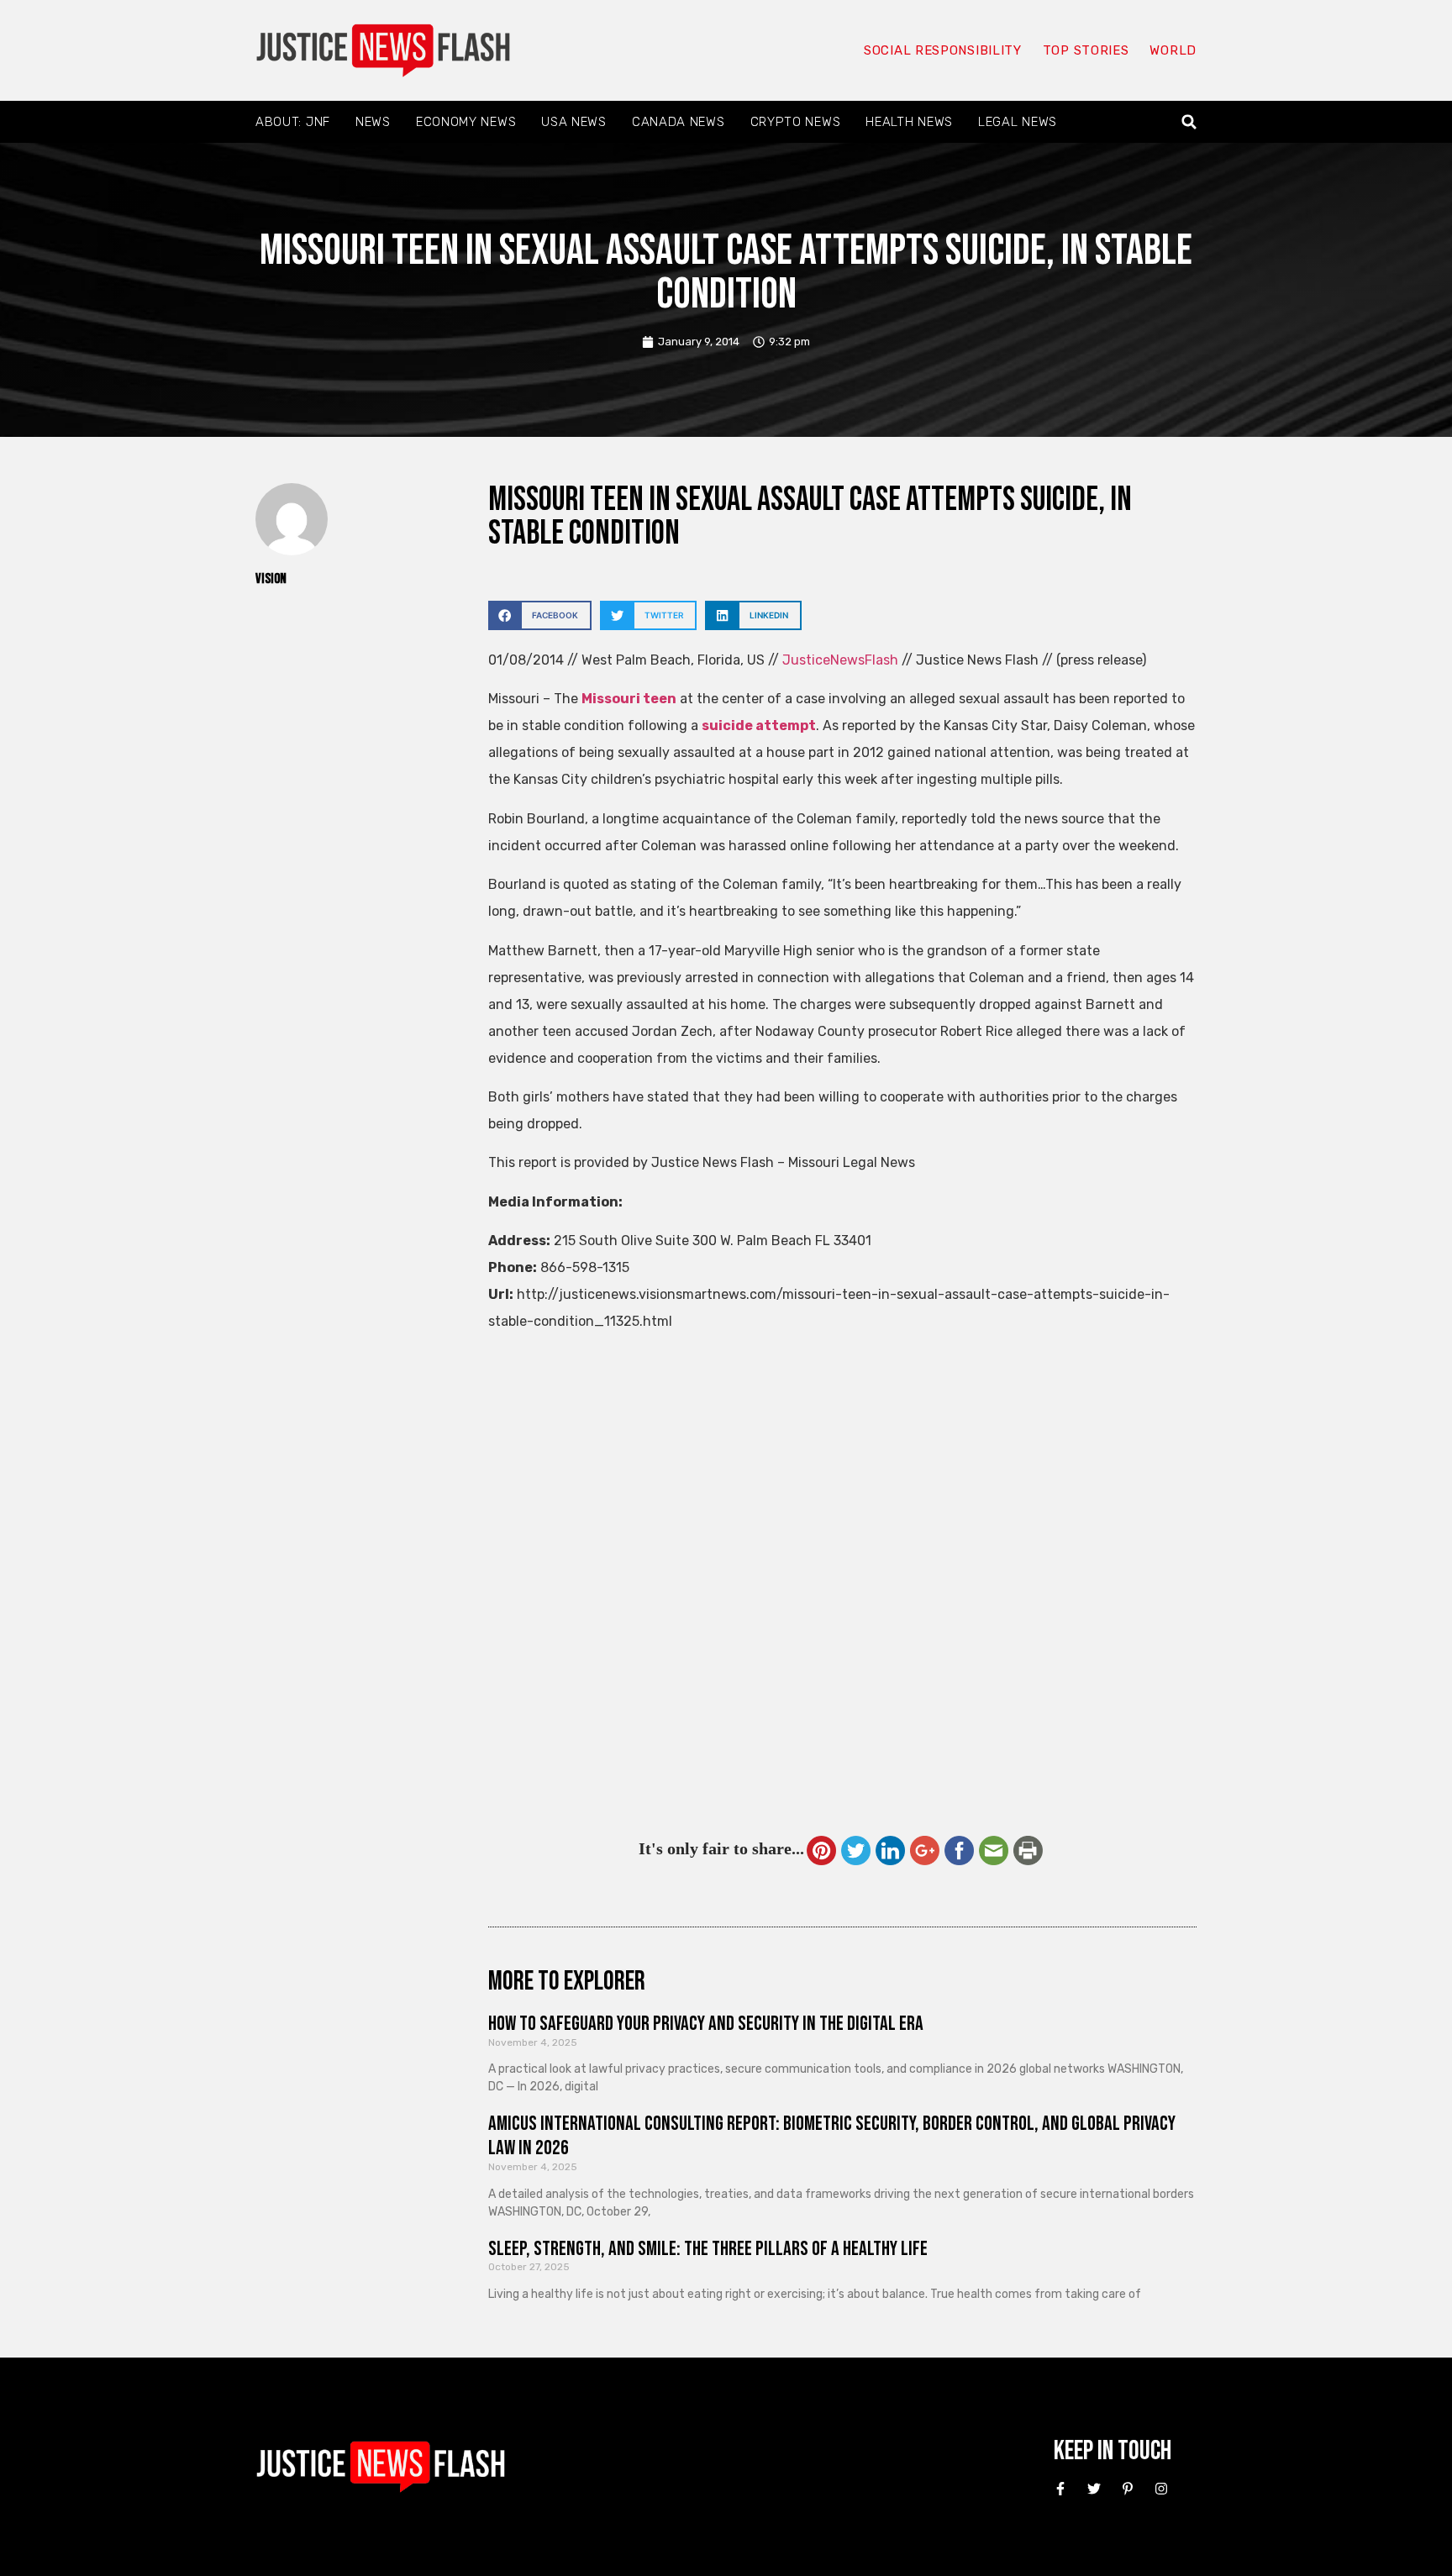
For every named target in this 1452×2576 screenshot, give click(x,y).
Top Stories (1086, 50)
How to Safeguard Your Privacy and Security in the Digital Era (706, 2024)
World (1173, 50)
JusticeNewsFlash (840, 660)
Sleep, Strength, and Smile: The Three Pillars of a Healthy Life (708, 2249)
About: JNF (293, 122)
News (373, 122)
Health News (909, 122)
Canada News (679, 122)
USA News (574, 122)
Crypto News (796, 122)
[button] (1189, 122)
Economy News (466, 122)
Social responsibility (943, 50)
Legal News (1018, 122)
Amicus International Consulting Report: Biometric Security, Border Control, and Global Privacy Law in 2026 (832, 2136)
